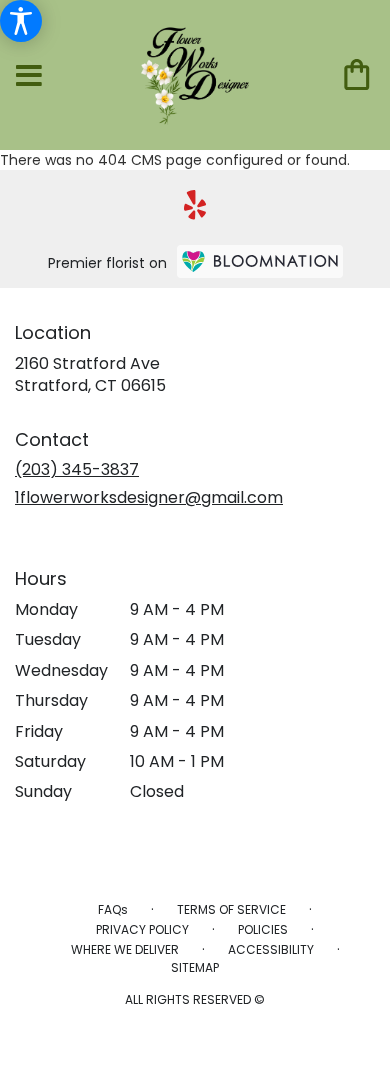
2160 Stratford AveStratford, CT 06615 (90, 374)
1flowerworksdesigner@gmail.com (149, 497)
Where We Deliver (125, 949)
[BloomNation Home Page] (260, 261)
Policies (263, 929)
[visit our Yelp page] (195, 205)
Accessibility (271, 949)
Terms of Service (231, 909)
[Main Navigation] (29, 77)
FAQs (113, 909)
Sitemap (195, 967)
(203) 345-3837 (77, 469)
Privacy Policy (142, 929)
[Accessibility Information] (21, 21)
